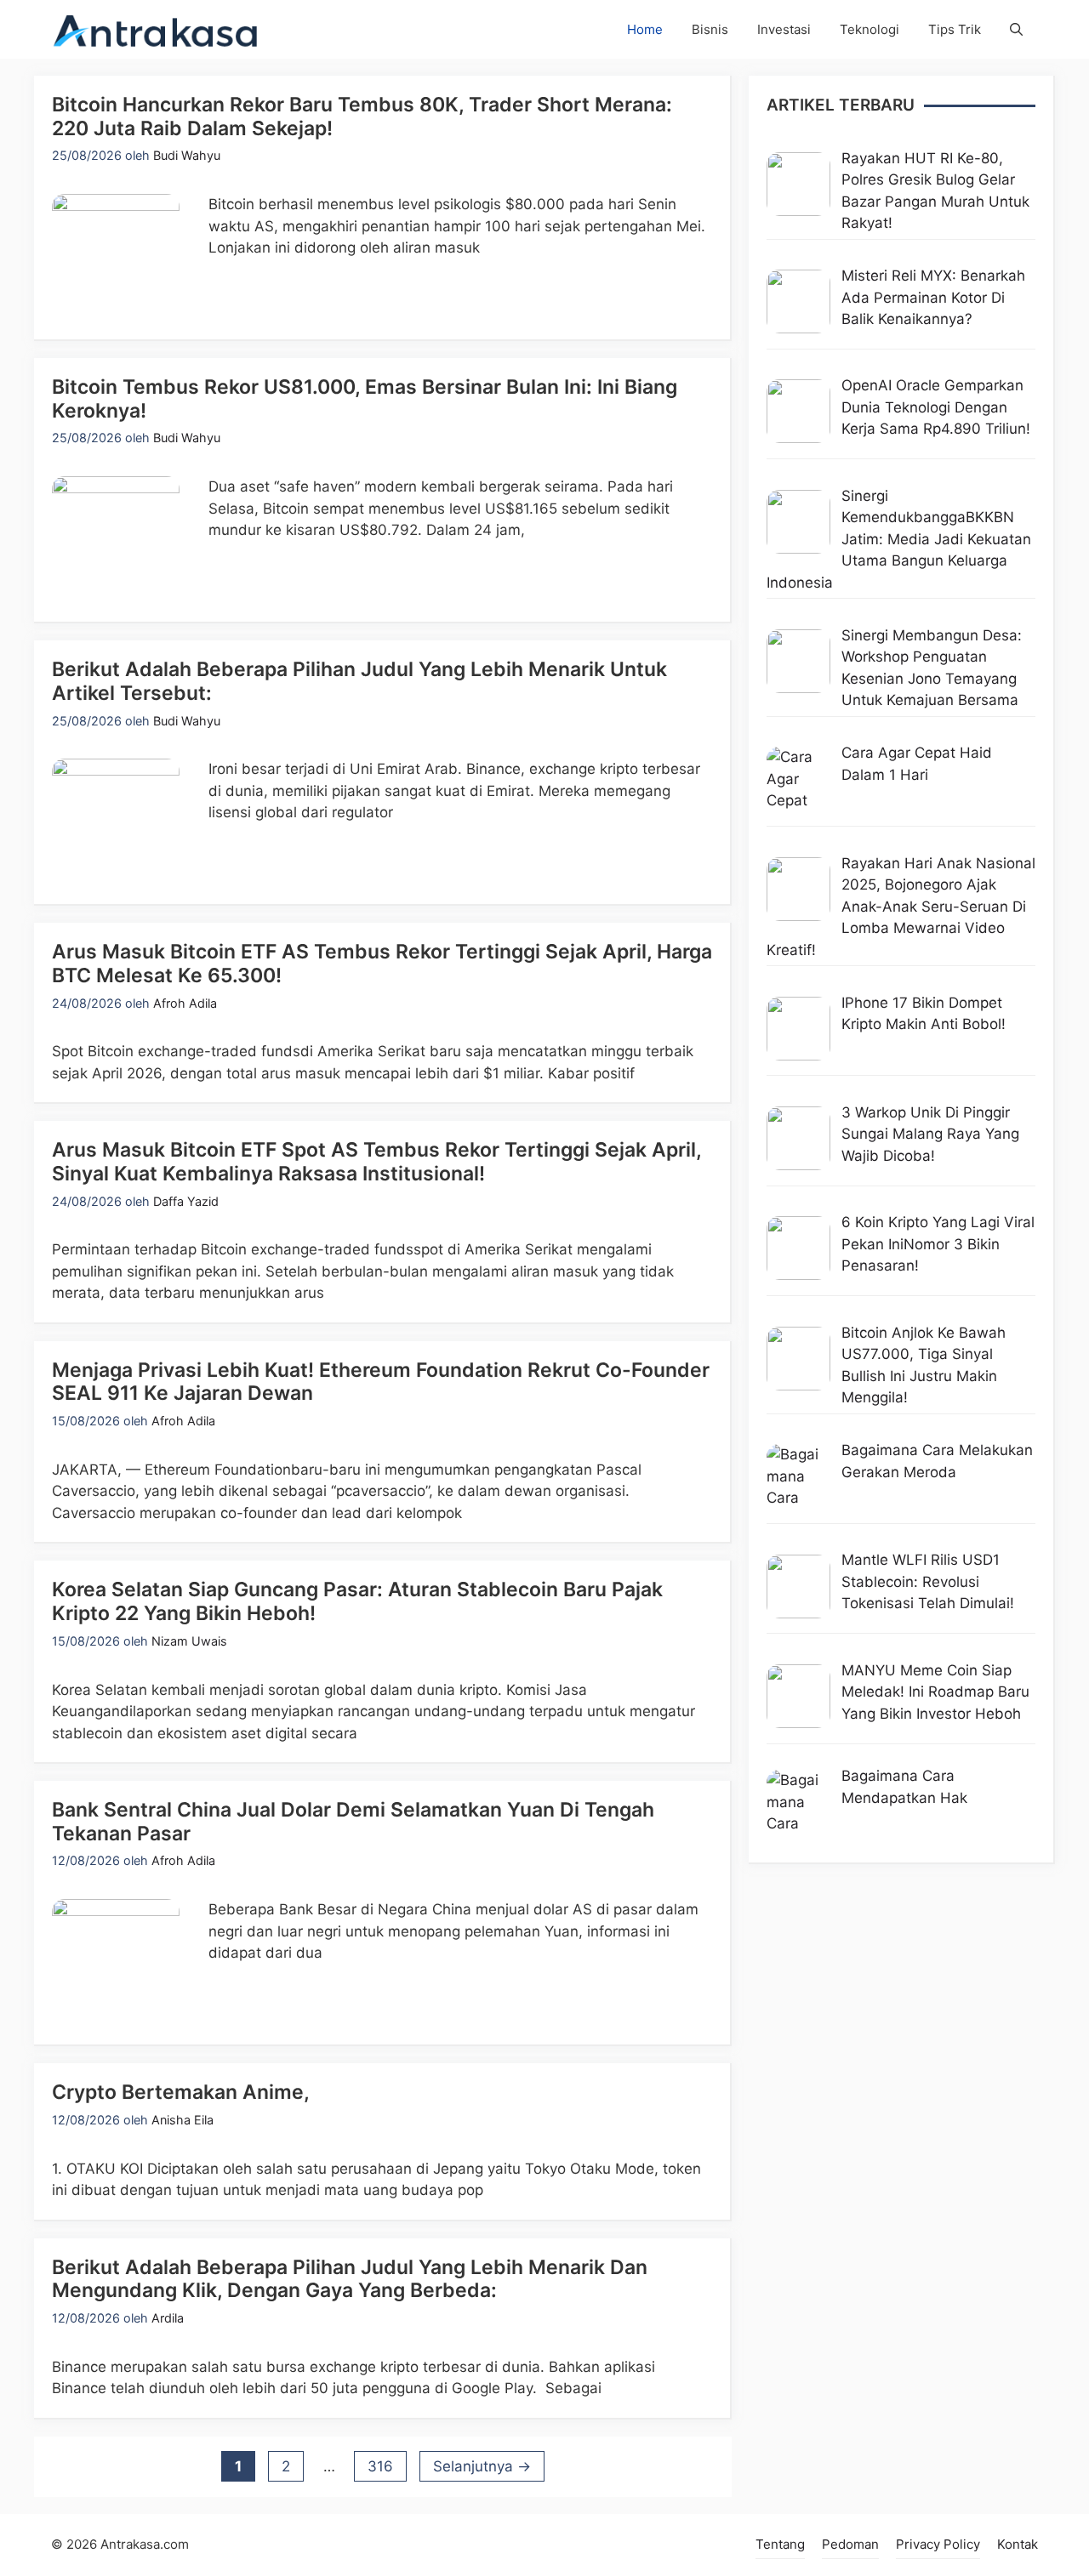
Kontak (1018, 2544)
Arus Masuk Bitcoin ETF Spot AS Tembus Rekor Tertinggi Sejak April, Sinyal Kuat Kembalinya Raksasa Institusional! (376, 1162)
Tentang (780, 2544)
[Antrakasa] (156, 29)
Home (645, 29)
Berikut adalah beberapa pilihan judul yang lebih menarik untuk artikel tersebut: (359, 681)
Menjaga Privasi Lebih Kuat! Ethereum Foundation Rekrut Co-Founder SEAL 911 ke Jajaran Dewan (381, 1382)
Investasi (784, 29)
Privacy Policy (938, 2544)
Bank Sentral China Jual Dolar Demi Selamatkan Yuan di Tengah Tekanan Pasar (353, 1822)
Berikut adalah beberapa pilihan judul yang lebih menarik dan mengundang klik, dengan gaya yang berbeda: (350, 2279)
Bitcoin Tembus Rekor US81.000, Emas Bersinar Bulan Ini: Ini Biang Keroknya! (365, 399)
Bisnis (710, 29)
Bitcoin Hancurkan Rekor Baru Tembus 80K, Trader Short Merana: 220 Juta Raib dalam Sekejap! (362, 117)
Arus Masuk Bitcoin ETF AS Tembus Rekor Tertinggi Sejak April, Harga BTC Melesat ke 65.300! (382, 964)
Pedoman (850, 2544)
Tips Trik (955, 29)
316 (387, 2466)
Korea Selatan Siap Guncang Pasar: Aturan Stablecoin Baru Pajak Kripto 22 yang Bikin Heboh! (357, 1601)
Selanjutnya (482, 2466)
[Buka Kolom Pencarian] (1016, 29)
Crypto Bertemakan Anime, (181, 2092)
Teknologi (869, 29)
